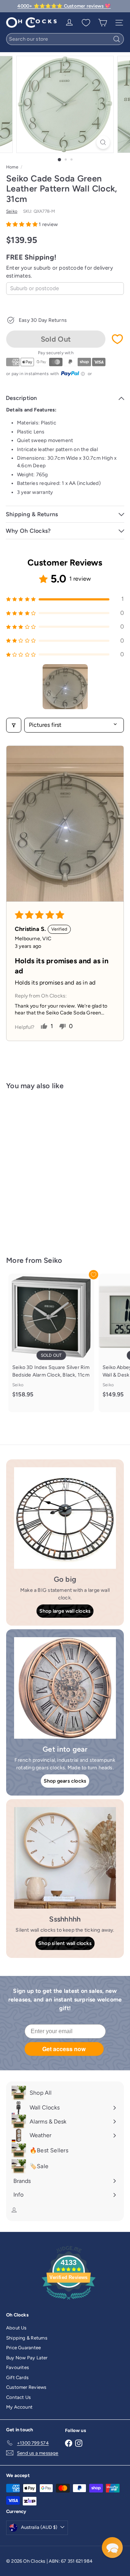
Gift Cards (17, 2377)
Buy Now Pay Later (27, 2358)
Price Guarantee (23, 2348)
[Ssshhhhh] (65, 1858)
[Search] (117, 39)
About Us (16, 2328)
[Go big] (65, 1518)
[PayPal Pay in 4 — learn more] (73, 374)
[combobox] (65, 39)
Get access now (64, 2049)
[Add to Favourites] (117, 339)
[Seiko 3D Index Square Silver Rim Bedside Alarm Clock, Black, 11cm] (51, 1339)
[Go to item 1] (65, 687)
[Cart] (103, 23)
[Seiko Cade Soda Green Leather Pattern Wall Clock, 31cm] (51, 1168)
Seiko (53, 1260)
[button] (22, 224)
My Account (19, 2407)
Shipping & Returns (27, 2338)
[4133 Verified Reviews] (69, 2301)
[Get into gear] (65, 1688)
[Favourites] (86, 23)
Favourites (18, 2367)
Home (12, 167)
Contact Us (18, 2397)
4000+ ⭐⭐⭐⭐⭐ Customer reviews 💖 (64, 6)
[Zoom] (103, 142)
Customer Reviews (26, 2387)
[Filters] (14, 725)
